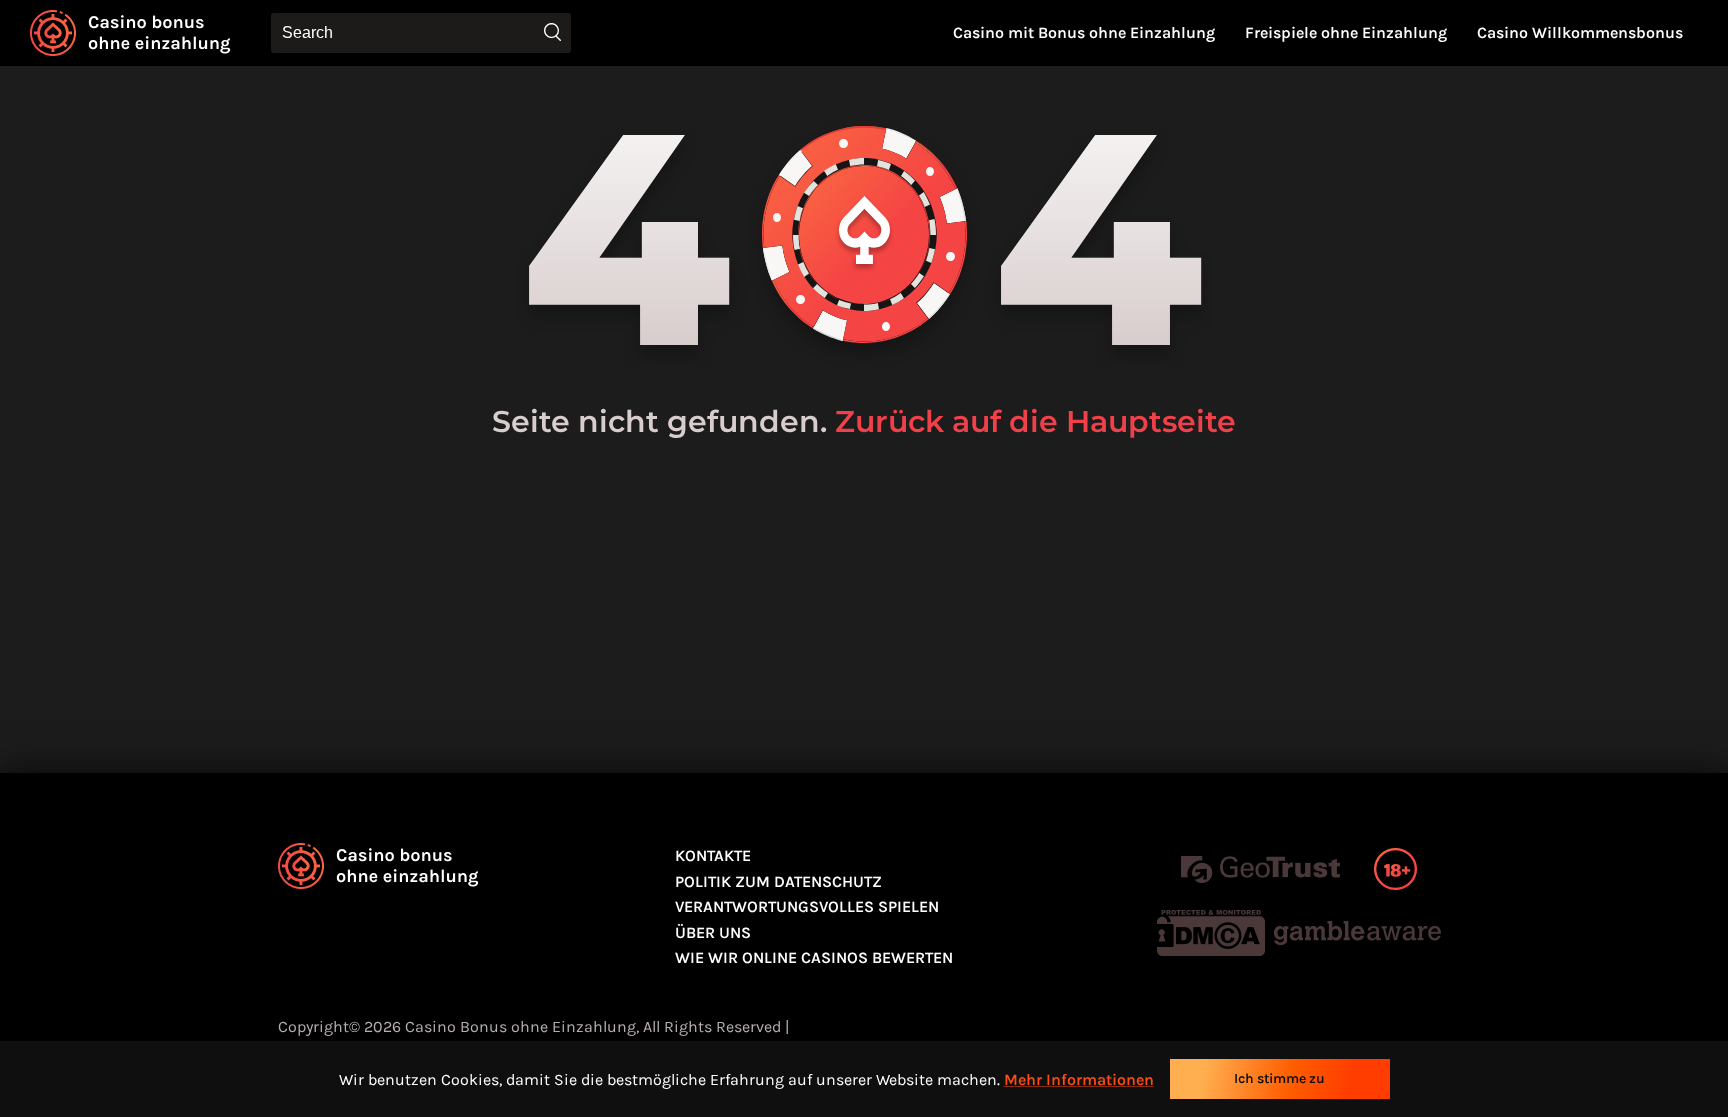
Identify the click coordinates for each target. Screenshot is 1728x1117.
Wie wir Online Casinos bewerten (814, 957)
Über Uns (713, 932)
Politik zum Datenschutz (778, 881)
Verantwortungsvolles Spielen (807, 906)
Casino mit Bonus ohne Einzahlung (1084, 32)
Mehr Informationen (1079, 1079)
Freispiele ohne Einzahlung (1346, 32)
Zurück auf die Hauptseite (1035, 421)
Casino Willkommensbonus (1580, 32)
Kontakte (713, 855)
